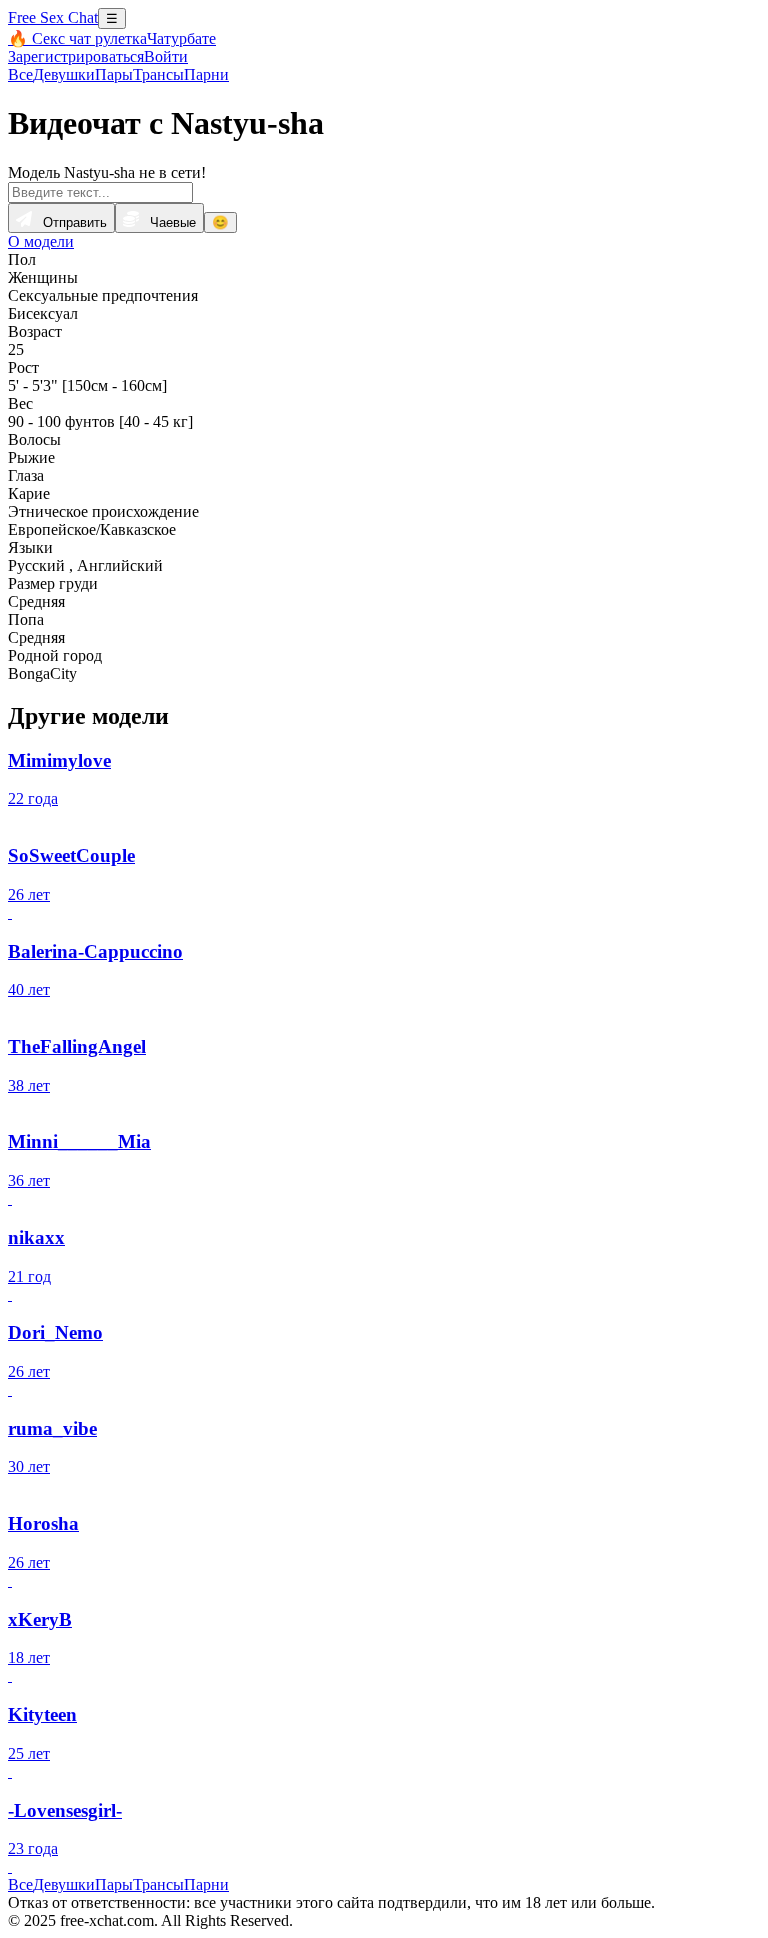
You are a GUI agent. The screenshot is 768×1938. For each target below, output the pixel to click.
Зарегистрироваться (76, 56)
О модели (41, 241)
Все (20, 74)
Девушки (64, 74)
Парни (206, 74)
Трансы (158, 74)
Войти (166, 56)
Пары (114, 74)
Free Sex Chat (53, 17)
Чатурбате (181, 38)
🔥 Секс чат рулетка (77, 38)
